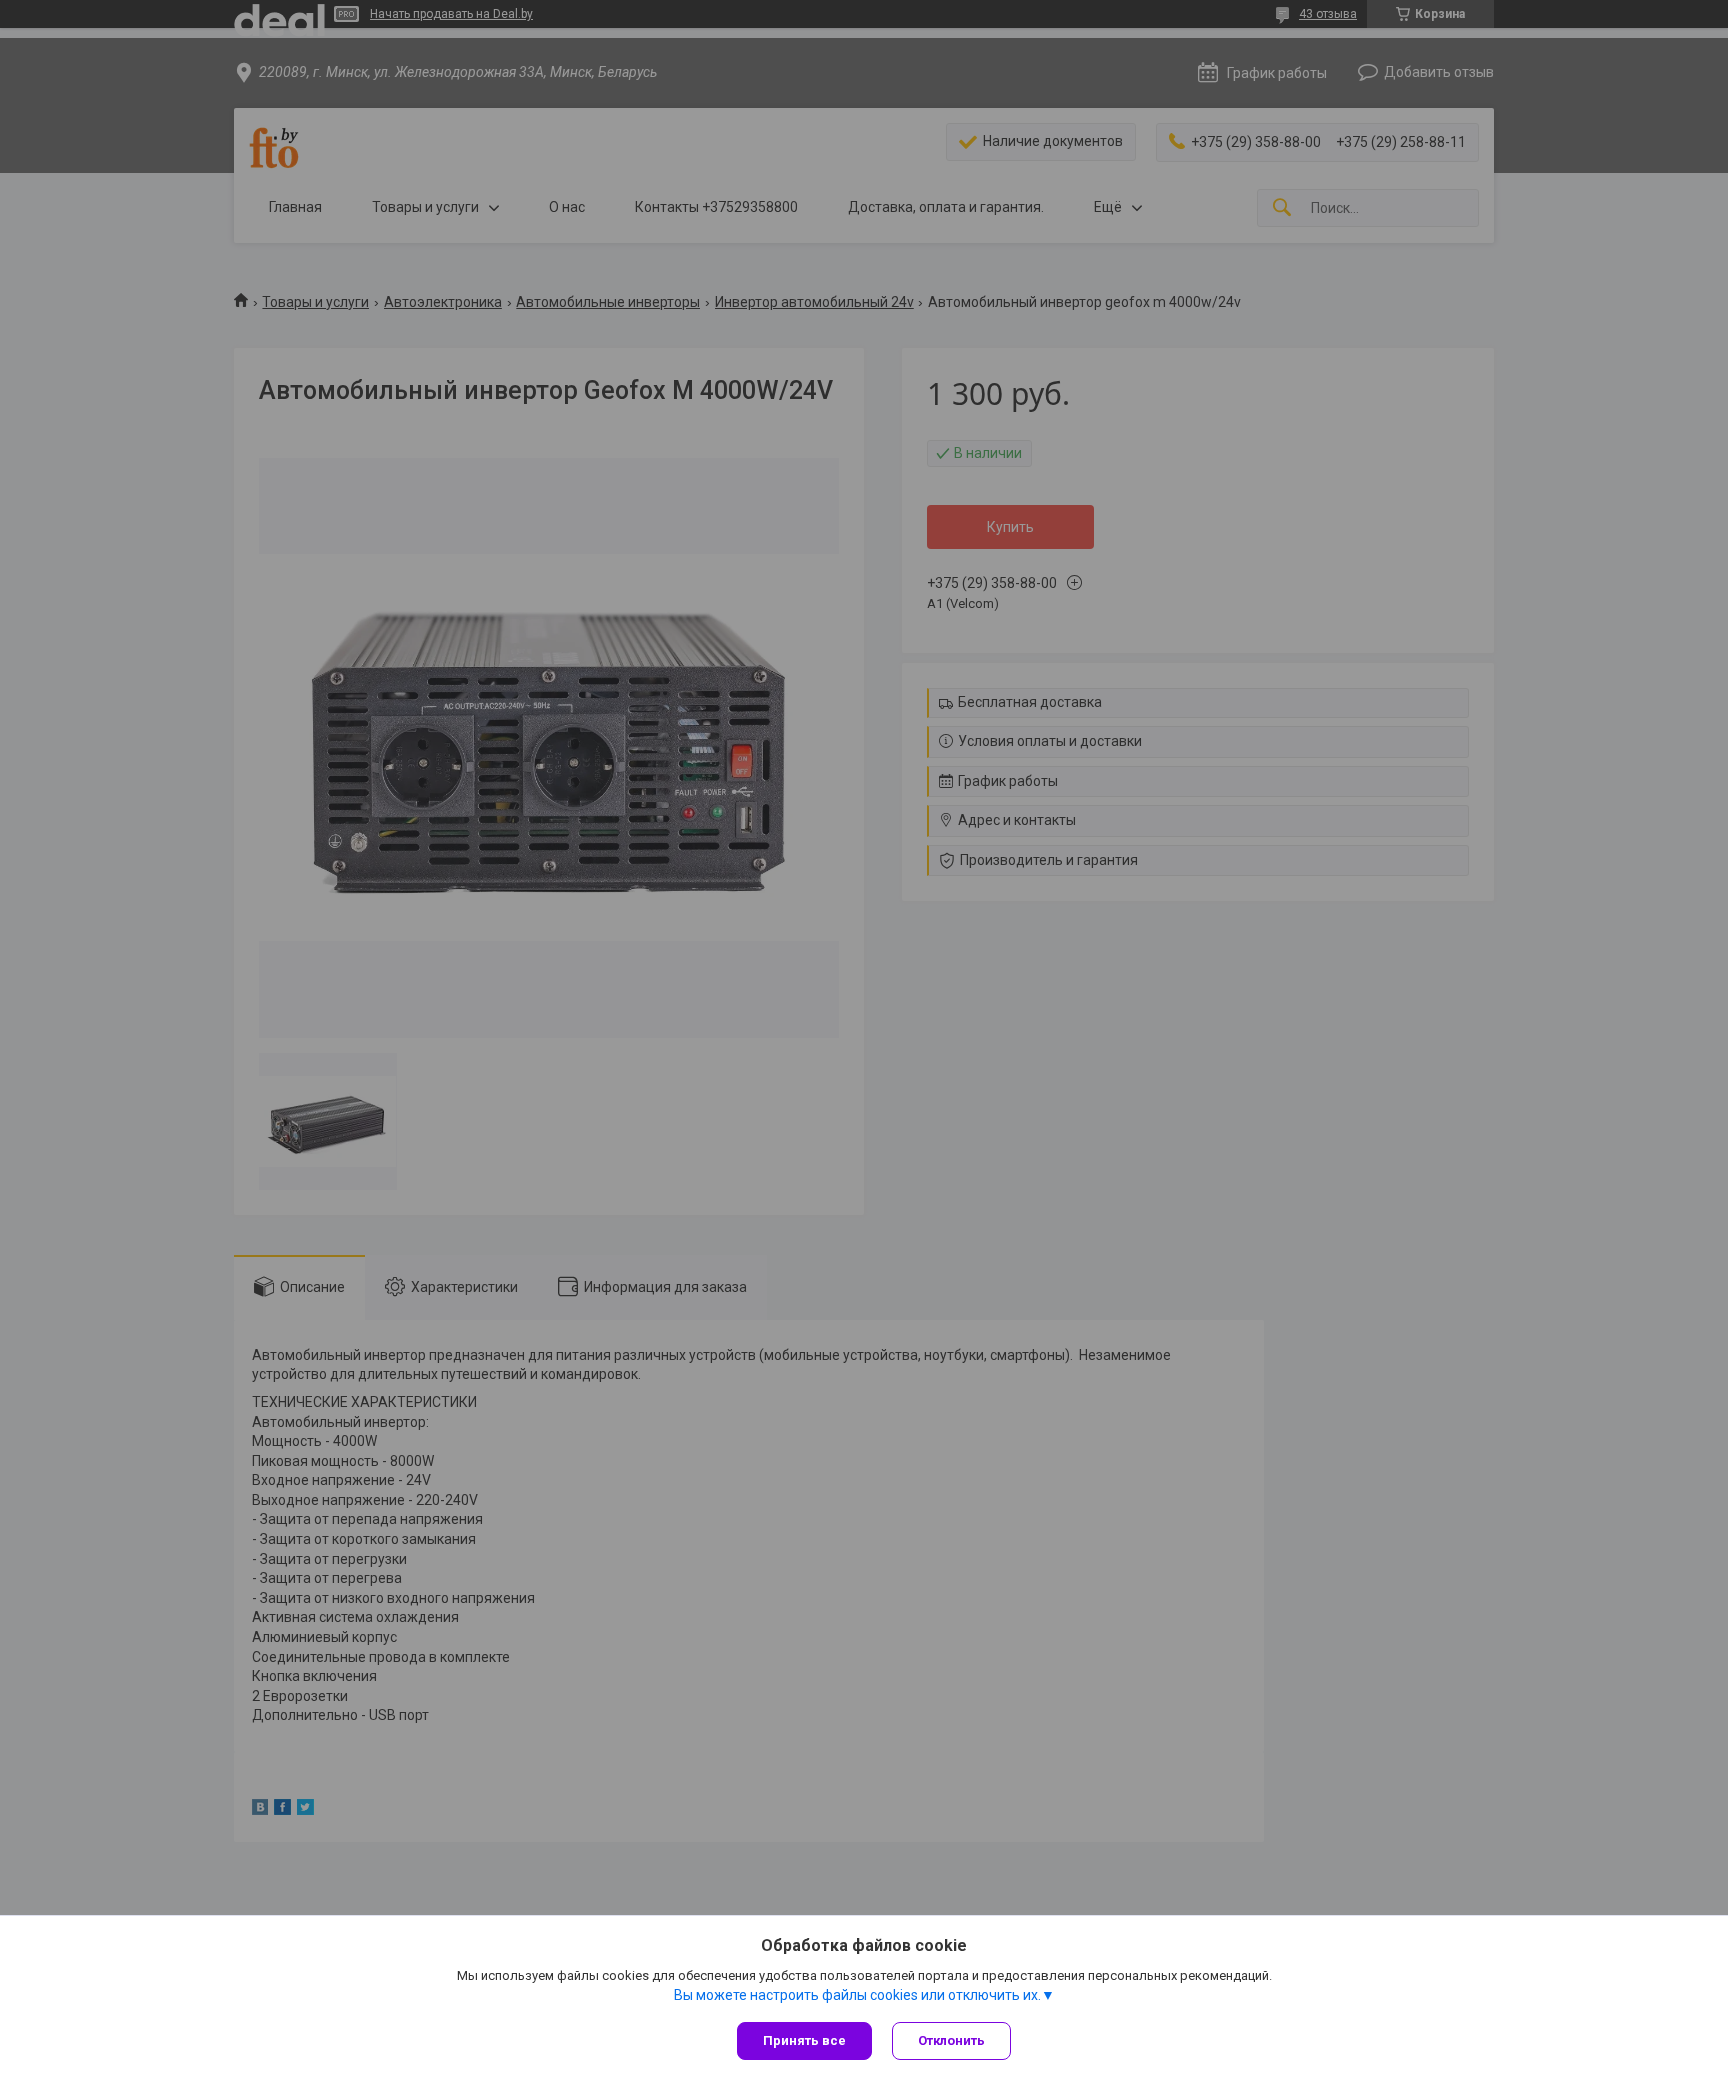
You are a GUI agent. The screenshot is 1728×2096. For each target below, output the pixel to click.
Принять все (804, 2040)
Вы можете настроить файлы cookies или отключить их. (857, 1995)
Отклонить (951, 2040)
